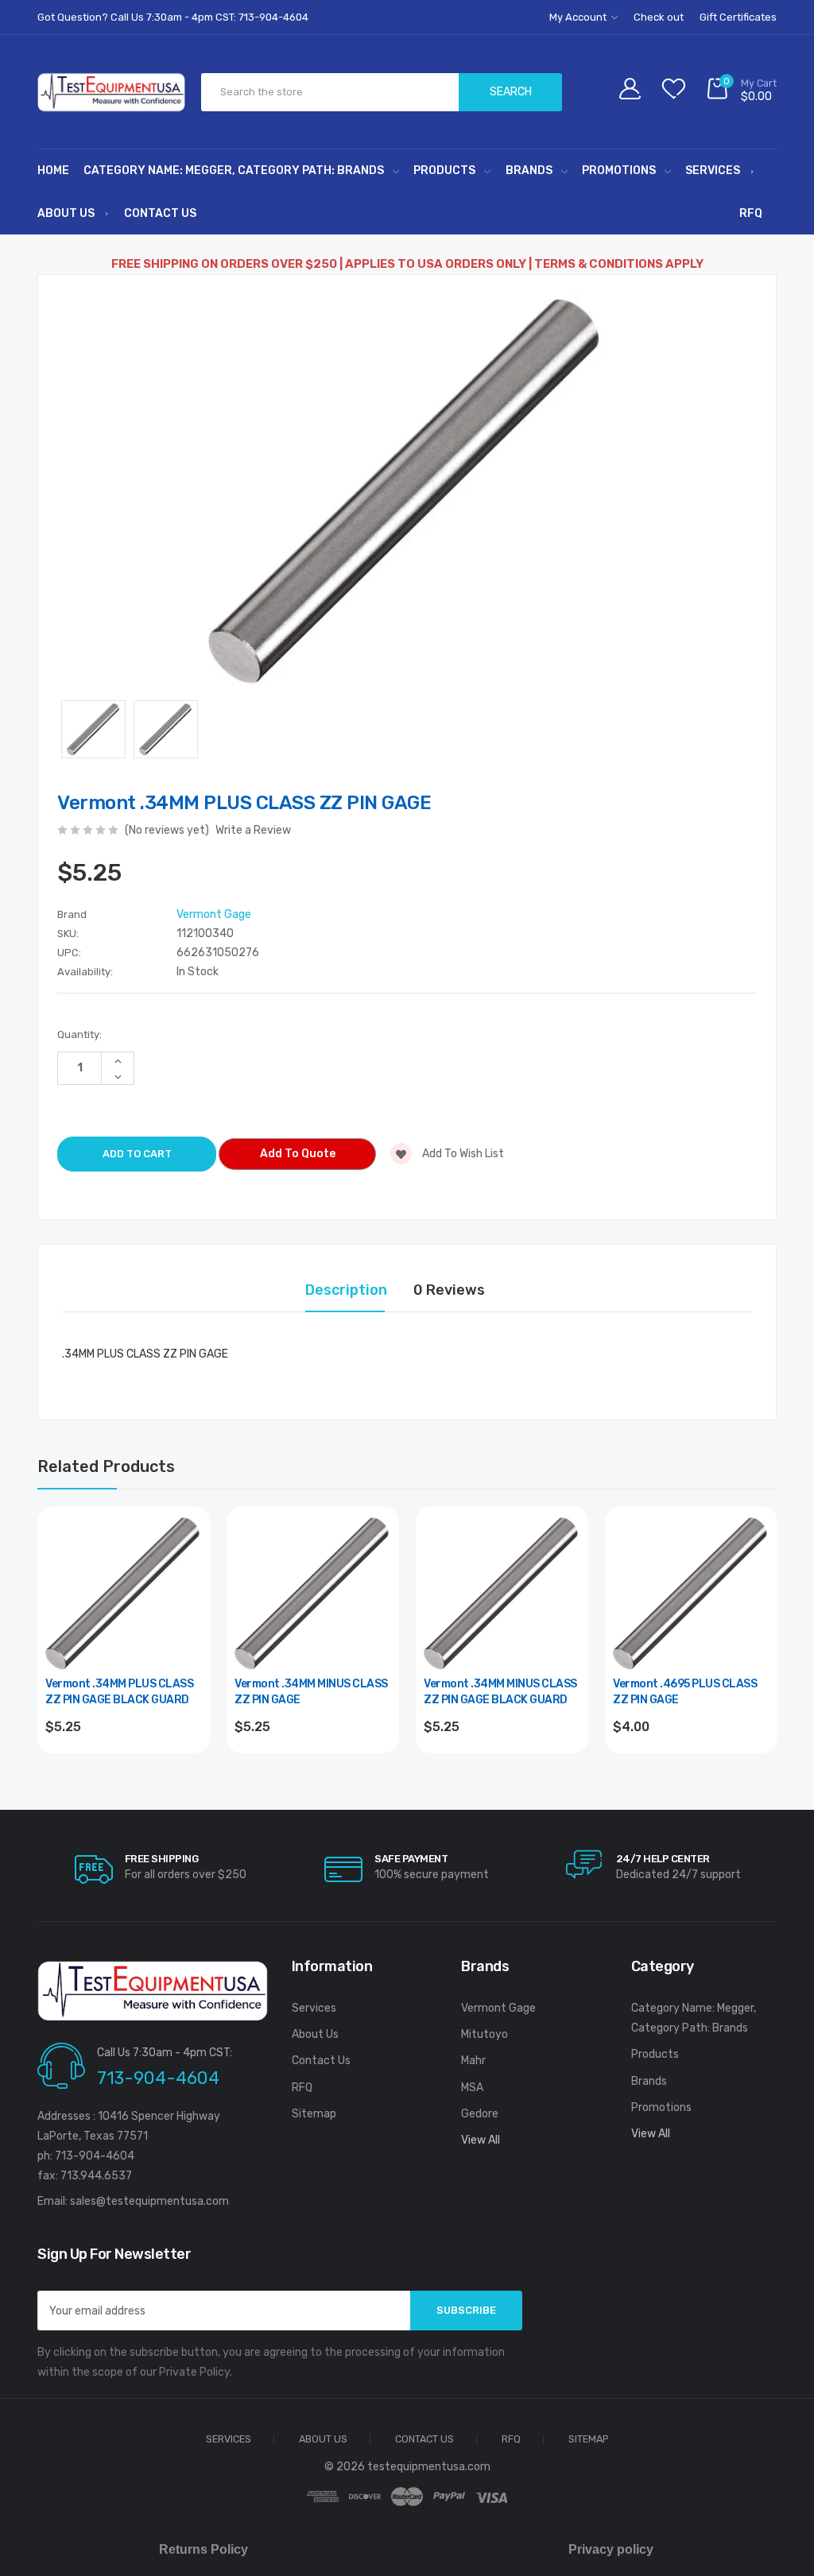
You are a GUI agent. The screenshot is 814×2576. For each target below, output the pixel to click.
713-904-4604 (158, 2078)
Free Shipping (162, 1859)
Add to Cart (124, 1770)
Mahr (473, 2061)
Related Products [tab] (106, 1466)
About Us (66, 213)
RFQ (751, 213)
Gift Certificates (738, 17)
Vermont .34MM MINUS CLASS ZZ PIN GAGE (311, 1692)
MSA (472, 2088)
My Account (579, 17)
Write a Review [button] (253, 830)
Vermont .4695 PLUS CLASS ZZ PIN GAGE (685, 1692)
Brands (529, 170)
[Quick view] (188, 1596)
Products (444, 170)
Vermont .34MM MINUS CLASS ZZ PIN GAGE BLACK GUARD (500, 1692)
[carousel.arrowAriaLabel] (94, 1869)
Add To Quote (298, 1154)
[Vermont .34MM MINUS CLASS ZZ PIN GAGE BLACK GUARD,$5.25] (502, 1592)
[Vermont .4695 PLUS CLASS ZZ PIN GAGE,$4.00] (691, 1592)
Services (713, 170)
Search (511, 92)
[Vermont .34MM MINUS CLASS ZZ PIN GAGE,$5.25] (313, 1592)
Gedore (480, 2114)
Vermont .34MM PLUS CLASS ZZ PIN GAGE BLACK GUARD (119, 1692)
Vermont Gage (498, 2008)
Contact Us (160, 213)
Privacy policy (611, 2549)
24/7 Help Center (663, 1859)
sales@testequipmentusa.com (149, 2201)
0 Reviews (449, 1290)
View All (481, 2140)
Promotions (619, 170)
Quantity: (79, 1034)
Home (53, 170)
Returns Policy (203, 2549)
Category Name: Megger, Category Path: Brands (234, 170)
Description (346, 1290)
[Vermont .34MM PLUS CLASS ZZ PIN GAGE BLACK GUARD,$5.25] (124, 1592)
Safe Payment (411, 1859)
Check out (659, 17)
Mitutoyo (485, 2034)
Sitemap (314, 2114)
